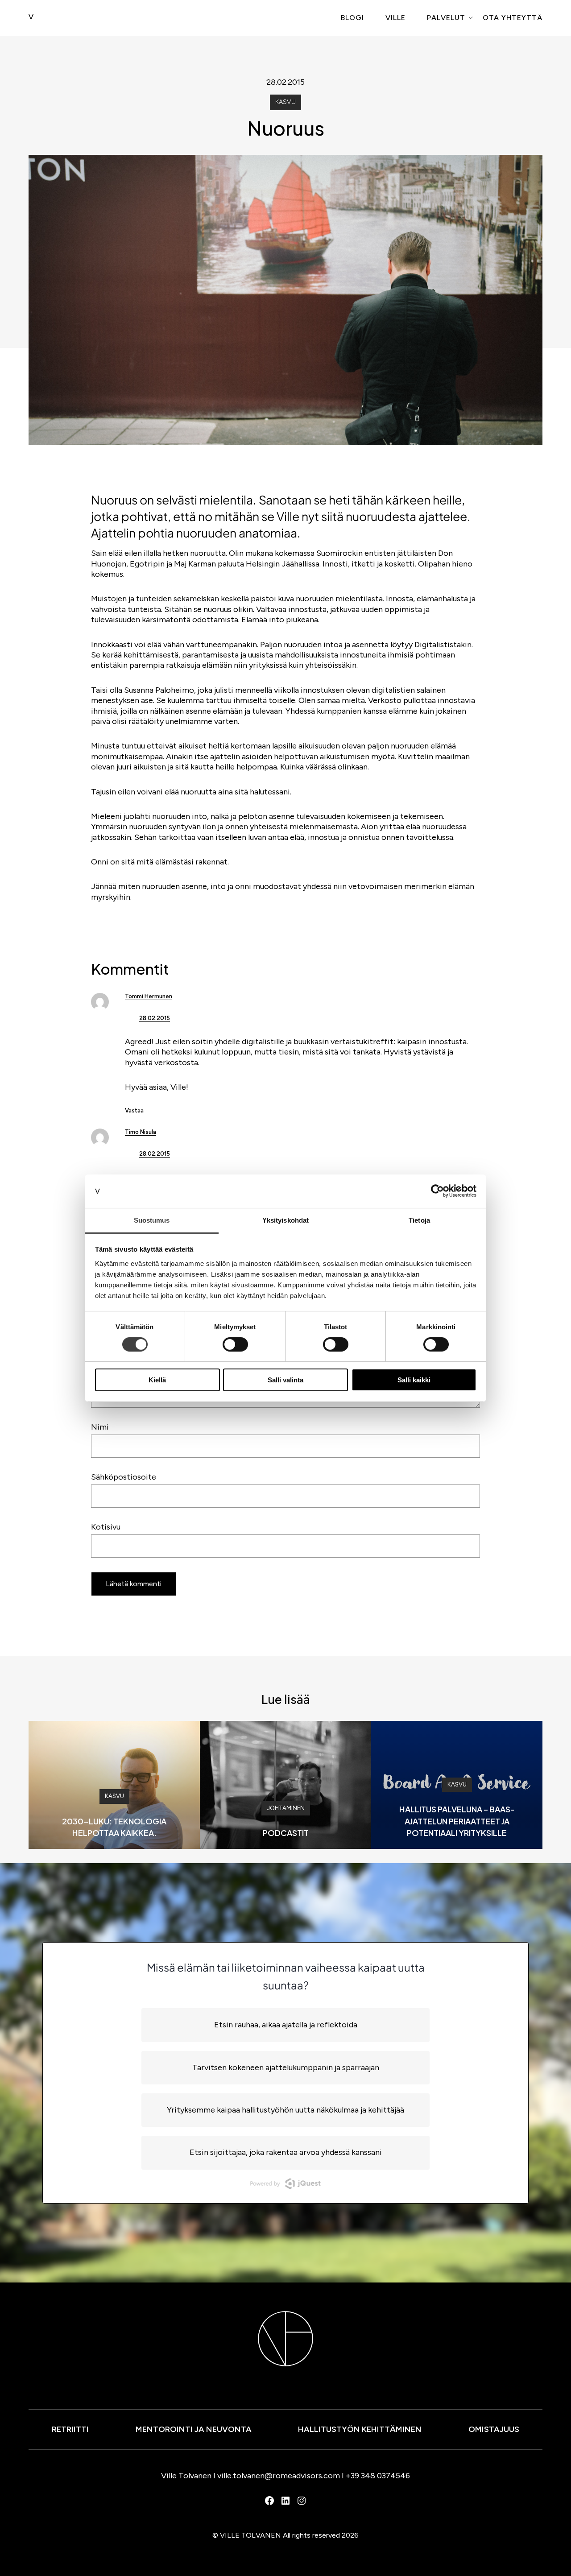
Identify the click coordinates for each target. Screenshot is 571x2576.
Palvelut (446, 18)
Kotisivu (106, 1527)
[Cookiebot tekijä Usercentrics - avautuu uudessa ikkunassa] (437, 1191)
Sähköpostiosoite (124, 1477)
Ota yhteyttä (513, 18)
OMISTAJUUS (494, 2429)
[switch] (235, 1344)
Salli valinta (285, 1380)
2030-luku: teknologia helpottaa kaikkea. (114, 1827)
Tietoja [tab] (419, 1220)
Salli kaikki (414, 1380)
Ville (395, 18)
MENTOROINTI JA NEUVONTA (194, 2429)
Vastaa (134, 1110)
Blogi (352, 18)
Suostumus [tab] (152, 1220)
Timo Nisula (141, 1132)
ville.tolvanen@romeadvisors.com (279, 2476)
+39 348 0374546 (378, 2476)
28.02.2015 (155, 1018)
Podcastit (286, 1833)
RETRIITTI (70, 2429)
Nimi (100, 1427)
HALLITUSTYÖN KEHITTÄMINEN (360, 2429)
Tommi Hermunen (149, 996)
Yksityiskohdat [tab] (285, 1220)
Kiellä (157, 1380)
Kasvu (285, 102)
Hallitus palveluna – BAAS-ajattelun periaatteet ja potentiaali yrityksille (457, 1821)
